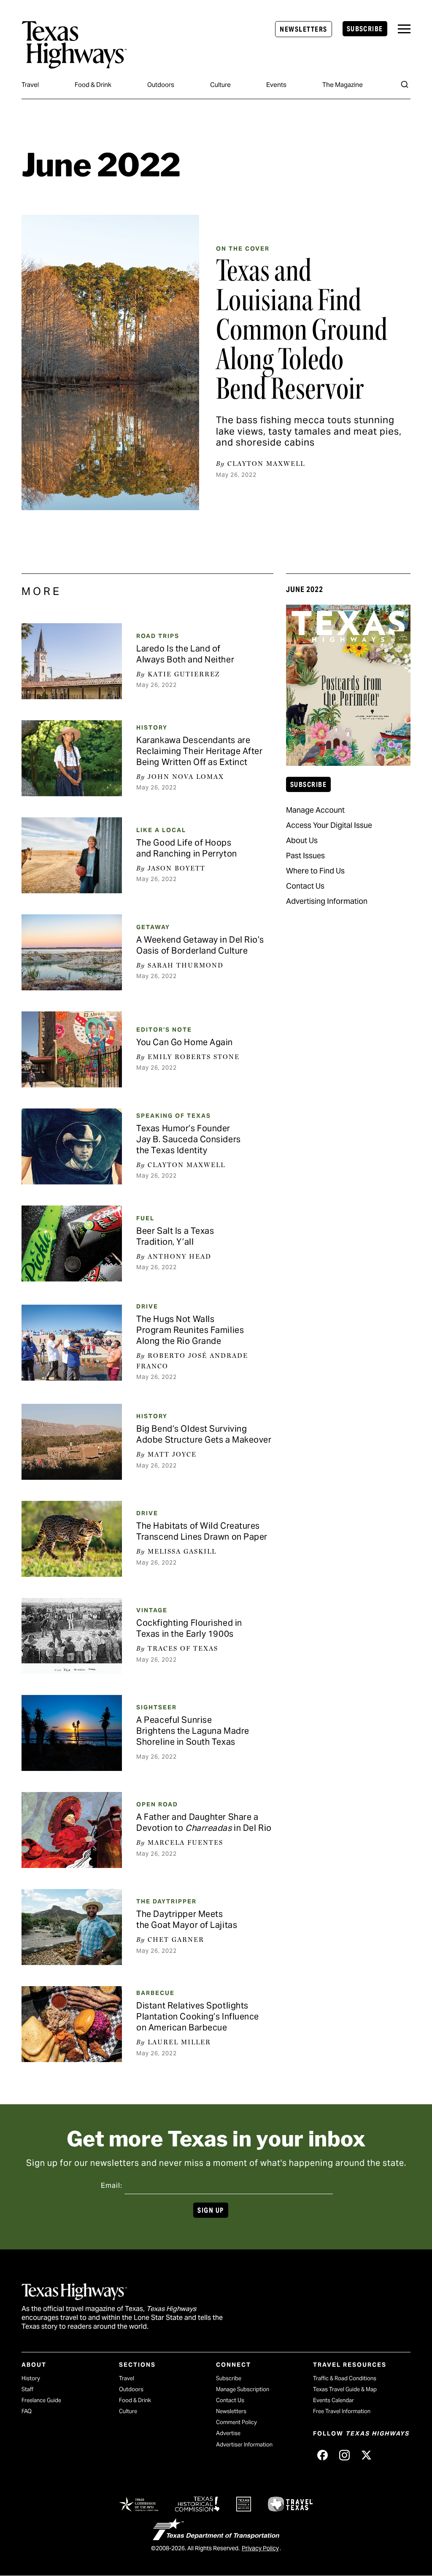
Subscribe (365, 29)
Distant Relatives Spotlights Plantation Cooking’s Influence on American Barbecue (198, 2016)
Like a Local (161, 830)
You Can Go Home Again (185, 1042)
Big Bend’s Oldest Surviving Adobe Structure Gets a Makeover (204, 1434)
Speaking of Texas (174, 1116)
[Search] (405, 84)
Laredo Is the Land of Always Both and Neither (185, 654)
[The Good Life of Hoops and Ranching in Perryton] (72, 855)
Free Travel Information (342, 2411)
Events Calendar (333, 2400)
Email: (112, 2185)
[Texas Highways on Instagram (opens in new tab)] (344, 2455)
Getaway (153, 927)
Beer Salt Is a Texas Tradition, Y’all (175, 1236)
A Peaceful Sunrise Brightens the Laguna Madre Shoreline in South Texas (193, 1731)
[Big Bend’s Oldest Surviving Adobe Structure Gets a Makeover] (72, 1442)
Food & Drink (93, 85)
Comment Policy (236, 2422)
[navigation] (404, 29)
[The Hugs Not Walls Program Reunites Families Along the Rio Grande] (72, 1343)
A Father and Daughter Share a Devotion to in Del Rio (204, 1822)
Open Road (157, 1804)
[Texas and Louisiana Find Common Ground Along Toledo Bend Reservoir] (110, 362)
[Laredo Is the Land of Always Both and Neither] (72, 661)
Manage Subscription (243, 2389)
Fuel (145, 1218)
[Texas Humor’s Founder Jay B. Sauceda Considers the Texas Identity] (72, 1146)
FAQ (27, 2411)
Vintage (152, 1610)
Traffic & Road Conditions (345, 2378)
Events (276, 85)
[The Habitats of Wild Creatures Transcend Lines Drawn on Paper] (72, 1539)
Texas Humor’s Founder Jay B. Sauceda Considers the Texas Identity (188, 1139)
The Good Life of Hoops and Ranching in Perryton (186, 848)
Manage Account (315, 810)
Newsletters (303, 29)
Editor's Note (164, 1030)
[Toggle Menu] (404, 29)
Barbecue (155, 1993)
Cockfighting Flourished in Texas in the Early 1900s (189, 1628)
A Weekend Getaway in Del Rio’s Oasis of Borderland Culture (200, 945)
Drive (147, 1306)
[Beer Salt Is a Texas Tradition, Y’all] (72, 1243)
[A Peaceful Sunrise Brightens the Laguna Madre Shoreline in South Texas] (72, 1733)
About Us (302, 840)
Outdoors (161, 85)
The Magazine (343, 85)
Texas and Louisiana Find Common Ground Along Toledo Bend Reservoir (302, 330)
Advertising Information (327, 901)
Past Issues (305, 856)
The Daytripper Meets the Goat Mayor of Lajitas (187, 1919)
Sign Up (211, 2210)
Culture (220, 85)
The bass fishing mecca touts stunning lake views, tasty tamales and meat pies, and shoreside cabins (309, 431)
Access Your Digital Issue (329, 825)
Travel (30, 85)
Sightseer (157, 1707)
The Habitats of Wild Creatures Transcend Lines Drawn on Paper (202, 1531)
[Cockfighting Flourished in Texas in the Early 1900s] (72, 1636)
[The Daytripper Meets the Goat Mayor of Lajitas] (72, 1927)
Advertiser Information (244, 2445)
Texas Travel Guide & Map (345, 2389)
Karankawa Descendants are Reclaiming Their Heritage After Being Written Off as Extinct (199, 751)
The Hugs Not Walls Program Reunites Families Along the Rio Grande (190, 1330)
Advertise (228, 2433)
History (152, 727)
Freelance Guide (41, 2400)
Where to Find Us (315, 871)
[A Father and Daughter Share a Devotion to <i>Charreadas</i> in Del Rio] (72, 1830)
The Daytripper (166, 1901)
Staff (27, 2389)
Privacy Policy (260, 2548)
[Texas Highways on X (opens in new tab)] (366, 2455)
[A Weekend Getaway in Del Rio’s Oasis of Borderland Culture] (72, 952)
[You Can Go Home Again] (72, 1049)
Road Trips (158, 636)
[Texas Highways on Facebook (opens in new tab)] (322, 2455)
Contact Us (305, 886)
